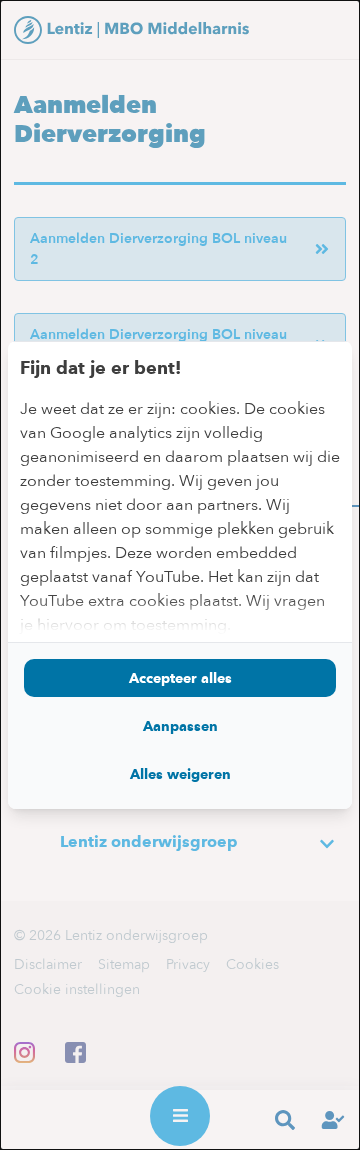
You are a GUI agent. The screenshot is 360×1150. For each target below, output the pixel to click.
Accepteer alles (180, 678)
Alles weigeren (180, 774)
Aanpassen (180, 726)
